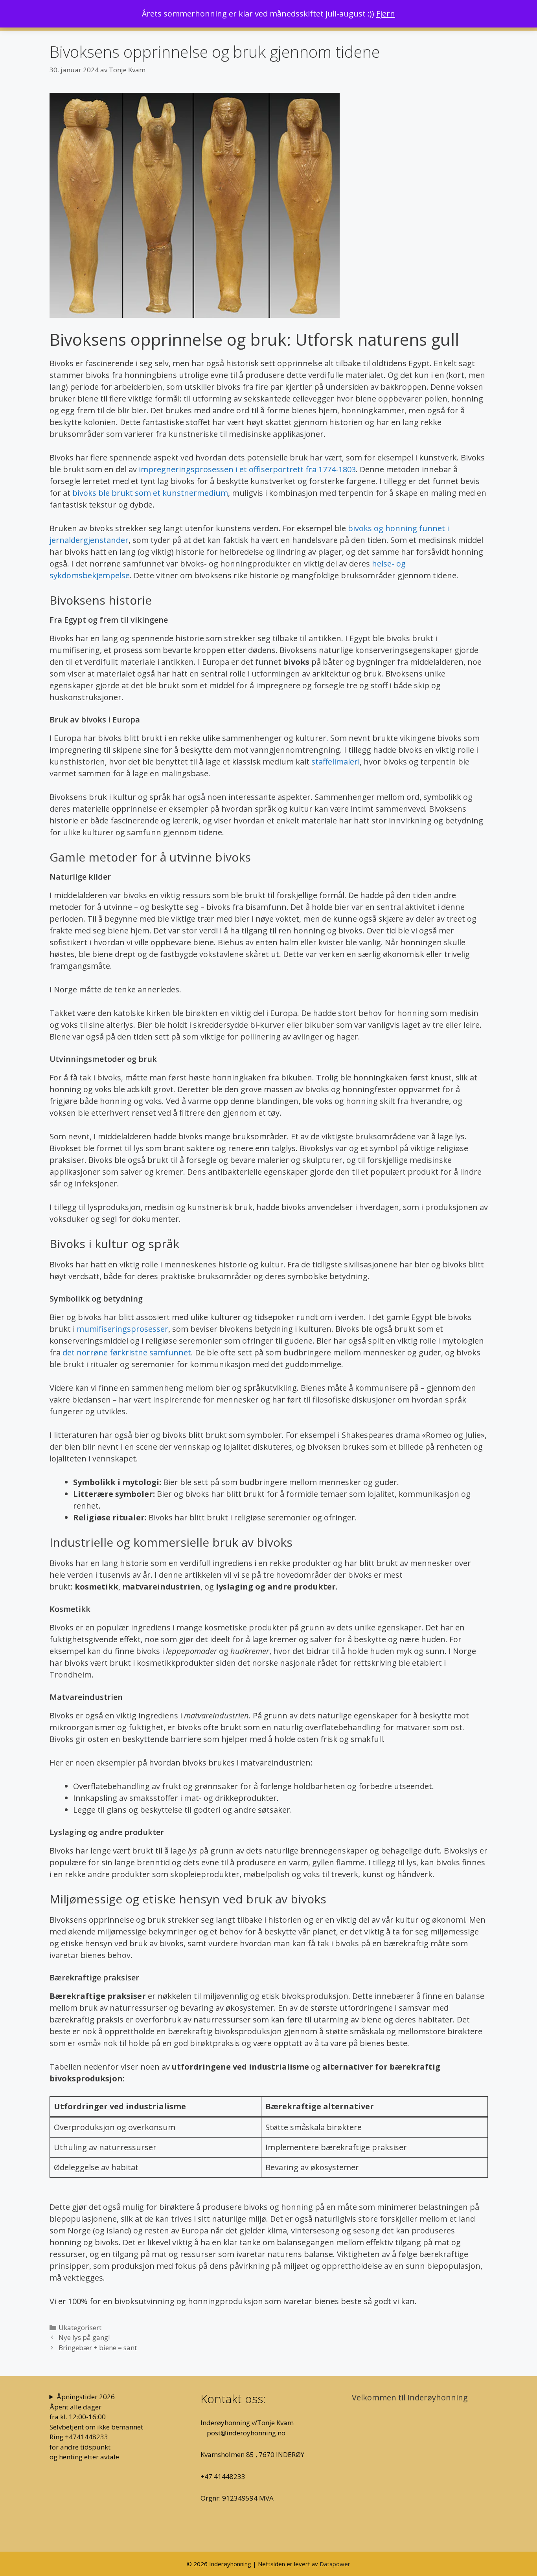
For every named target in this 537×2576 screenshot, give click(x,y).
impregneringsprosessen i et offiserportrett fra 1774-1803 (247, 469)
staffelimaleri (336, 762)
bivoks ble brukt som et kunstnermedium (150, 493)
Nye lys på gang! (84, 2337)
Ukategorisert (80, 2328)
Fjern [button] (386, 14)
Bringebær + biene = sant (98, 2348)
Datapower (335, 2564)
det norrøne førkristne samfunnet (127, 1352)
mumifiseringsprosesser (122, 1329)
